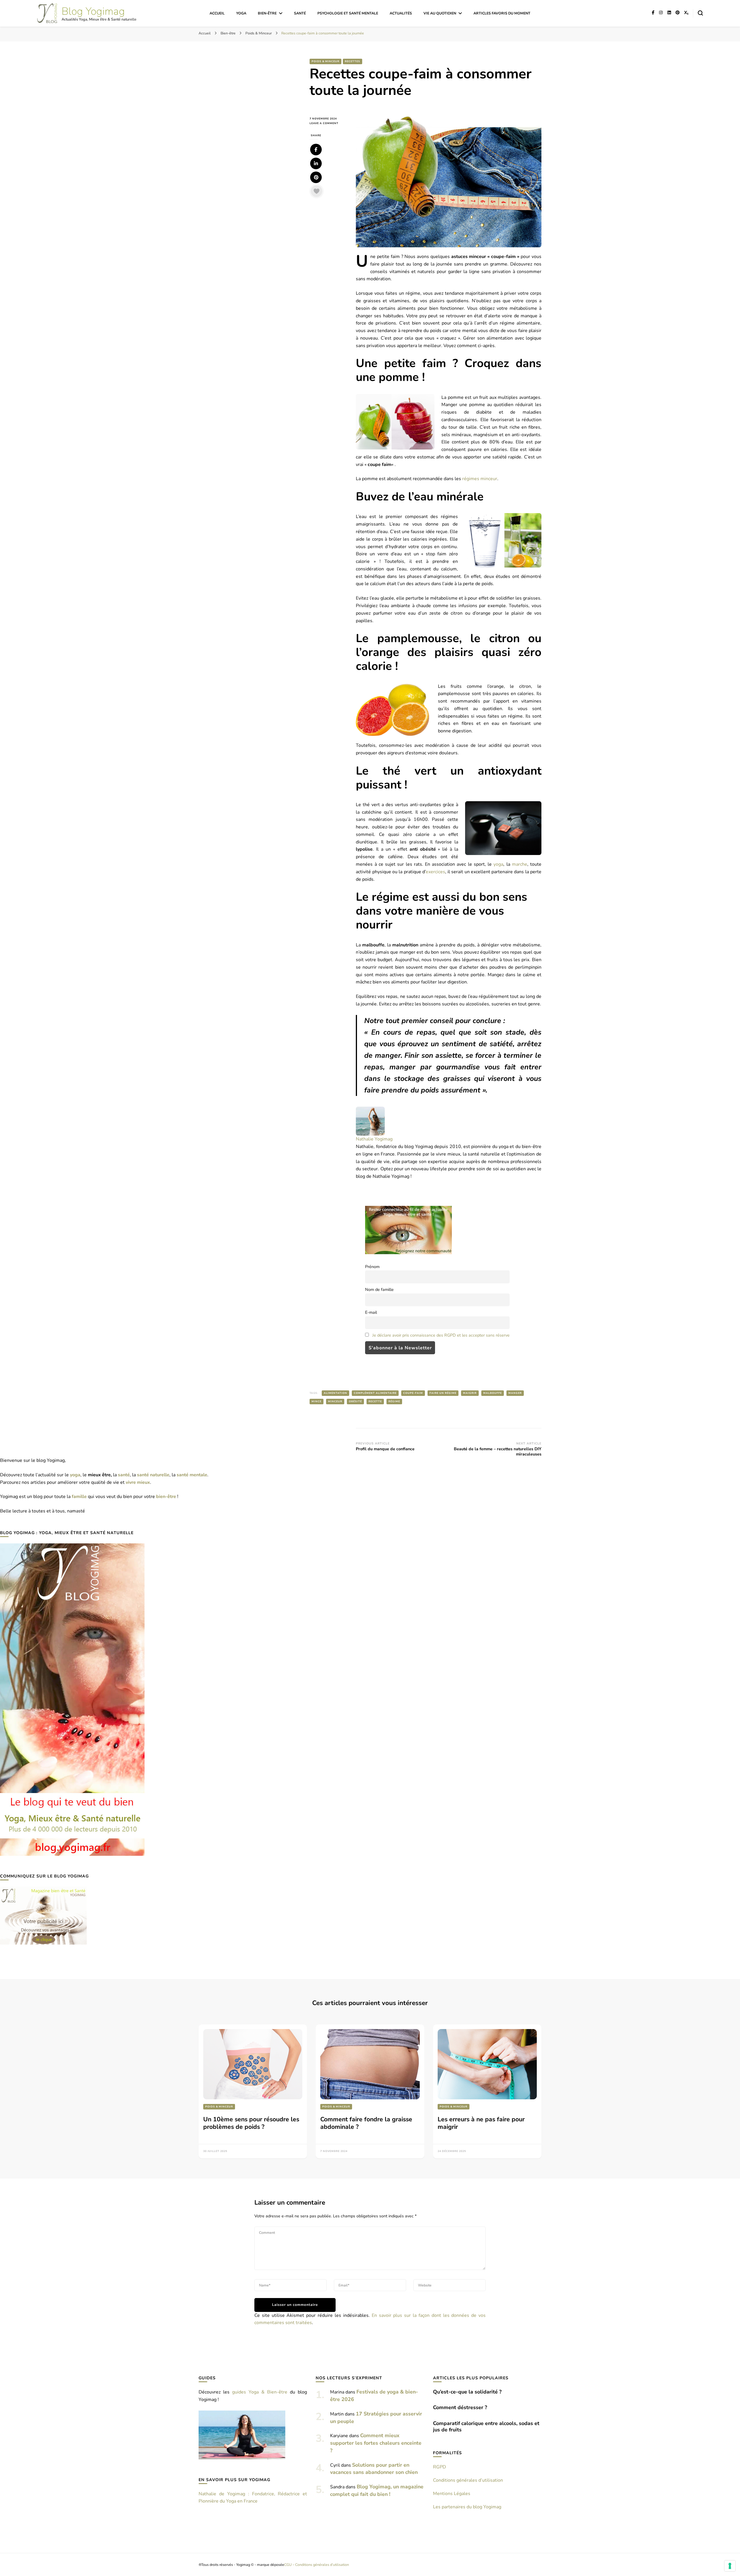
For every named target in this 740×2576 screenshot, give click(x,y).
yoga (498, 864)
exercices (435, 872)
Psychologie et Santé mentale (348, 13)
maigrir (470, 1393)
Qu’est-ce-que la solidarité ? (467, 2392)
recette (375, 1401)
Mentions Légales (452, 2494)
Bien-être (267, 13)
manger (515, 1393)
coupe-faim (413, 1393)
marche (520, 864)
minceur (335, 1401)
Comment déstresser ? (460, 2407)
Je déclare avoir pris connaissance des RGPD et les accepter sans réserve (441, 1335)
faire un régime (443, 1393)
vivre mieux (138, 1482)
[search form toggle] (700, 13)
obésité (355, 1401)
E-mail (371, 1312)
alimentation (335, 1393)
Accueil (217, 13)
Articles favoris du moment (502, 13)
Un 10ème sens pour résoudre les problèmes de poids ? (251, 2123)
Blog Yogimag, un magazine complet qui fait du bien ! (377, 2490)
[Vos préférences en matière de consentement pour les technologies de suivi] (730, 2566)
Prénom (372, 1267)
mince (317, 1401)
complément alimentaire (375, 1393)
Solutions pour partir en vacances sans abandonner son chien (374, 2469)
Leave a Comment (328, 123)
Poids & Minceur (325, 61)
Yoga (241, 13)
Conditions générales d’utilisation (468, 2480)
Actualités (401, 13)
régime (394, 1401)
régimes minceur (480, 479)
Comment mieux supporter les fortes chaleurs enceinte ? (376, 2443)
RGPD (440, 2467)
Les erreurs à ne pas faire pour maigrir (481, 2123)
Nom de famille (379, 1289)
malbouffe (493, 1393)
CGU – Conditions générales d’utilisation (317, 2565)
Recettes (353, 61)
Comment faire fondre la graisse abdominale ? (366, 2123)
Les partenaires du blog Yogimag (467, 2507)
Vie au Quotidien (440, 13)
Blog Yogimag (93, 11)
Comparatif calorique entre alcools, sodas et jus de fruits (486, 2426)
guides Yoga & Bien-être (260, 2392)
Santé (300, 13)
